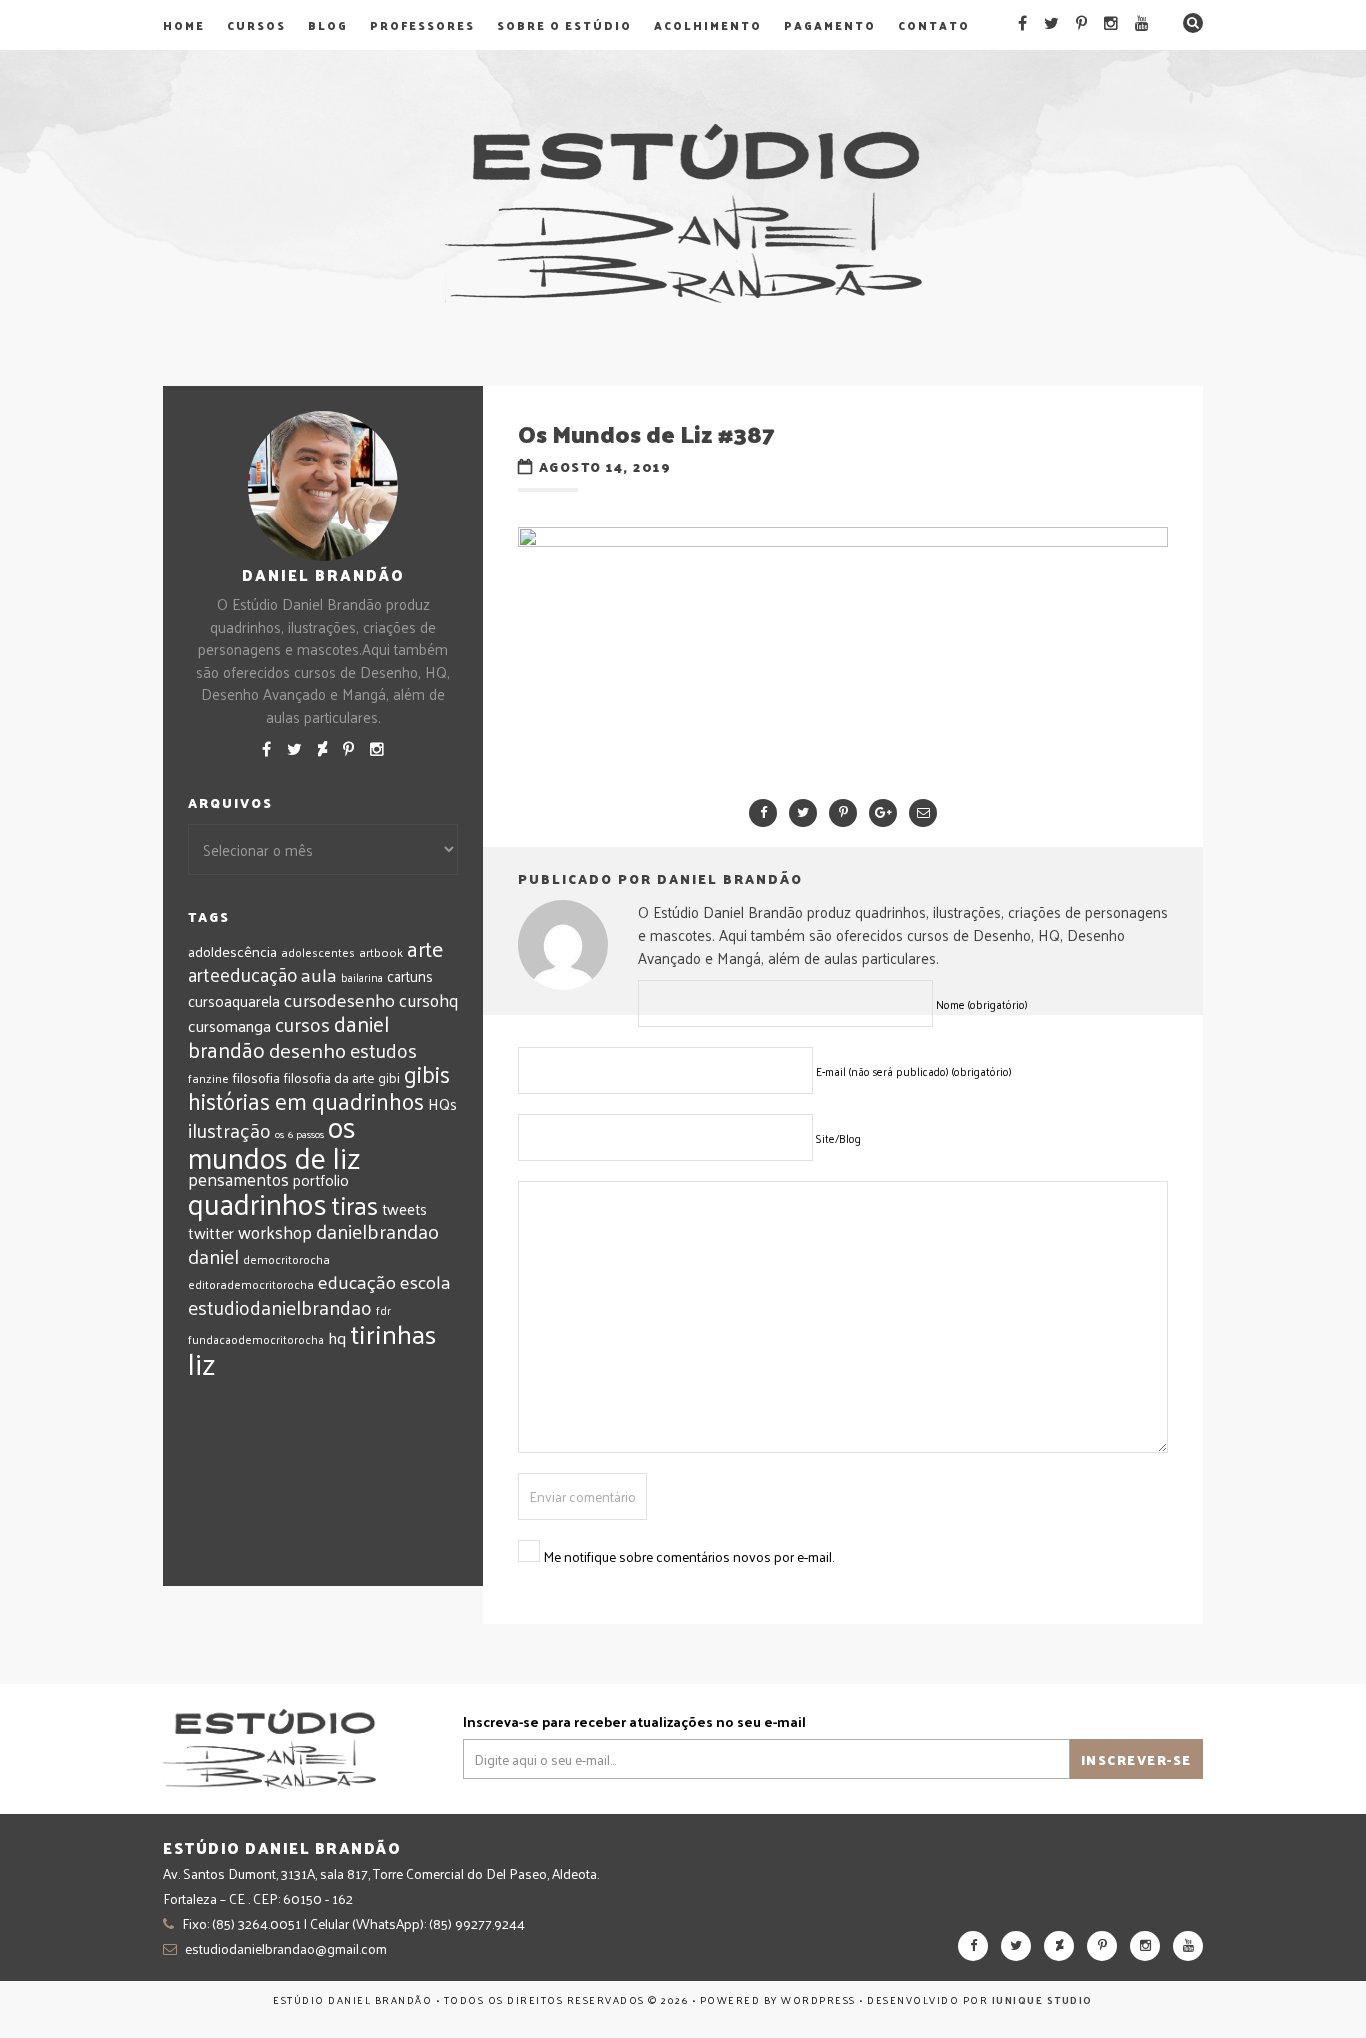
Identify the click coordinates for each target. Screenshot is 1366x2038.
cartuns (410, 975)
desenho (307, 1049)
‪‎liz (202, 1363)
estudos (383, 1050)
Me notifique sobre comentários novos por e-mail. (688, 1556)
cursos (302, 1024)
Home (184, 25)
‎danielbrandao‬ (377, 1231)
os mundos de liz (274, 1141)
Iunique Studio (1042, 2000)
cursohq (428, 1000)
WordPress (818, 2000)
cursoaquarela (234, 1000)
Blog (328, 25)
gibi (389, 1077)
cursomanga (229, 1025)
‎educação (357, 1281)
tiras (354, 1204)
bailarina (362, 977)
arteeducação (242, 974)
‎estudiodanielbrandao (280, 1307)
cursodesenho (339, 999)
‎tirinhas (393, 1333)
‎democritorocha (286, 1259)
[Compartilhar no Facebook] (763, 813)
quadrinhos (257, 1202)
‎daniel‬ (213, 1256)
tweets (404, 1209)
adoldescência (232, 951)
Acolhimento (708, 25)
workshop (275, 1231)
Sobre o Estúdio (564, 25)
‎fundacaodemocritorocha (256, 1339)
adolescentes (318, 952)
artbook (381, 952)
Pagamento (830, 25)
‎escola (425, 1281)
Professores (422, 25)
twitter (211, 1232)
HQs (442, 1103)
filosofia (256, 1077)
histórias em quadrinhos (306, 1100)
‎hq (337, 1337)
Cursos (256, 25)
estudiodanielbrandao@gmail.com (286, 1948)
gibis (427, 1073)
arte (425, 948)
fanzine (208, 1078)
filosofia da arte (329, 1077)
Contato (934, 25)
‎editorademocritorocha (251, 1284)
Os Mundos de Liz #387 (646, 433)
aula (319, 974)
